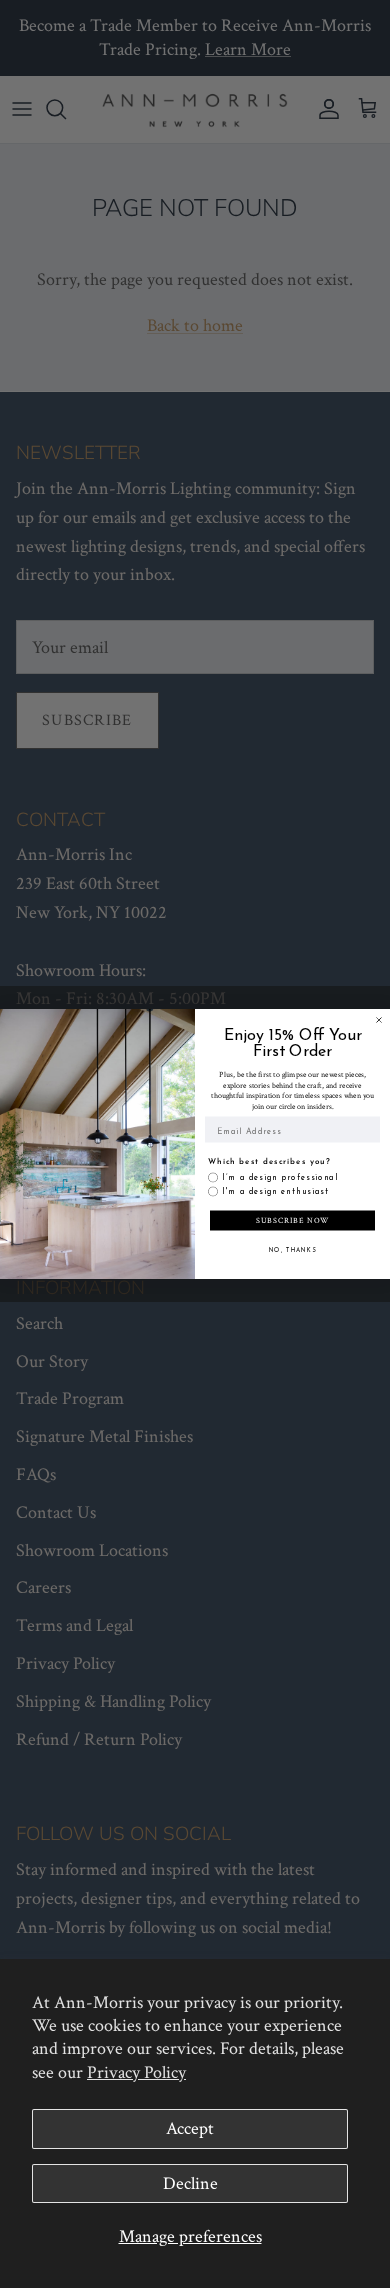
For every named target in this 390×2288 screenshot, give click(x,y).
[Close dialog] (379, 1020)
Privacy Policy (136, 2072)
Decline (190, 2183)
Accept (190, 2128)
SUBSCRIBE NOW (293, 1220)
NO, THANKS (293, 1251)
